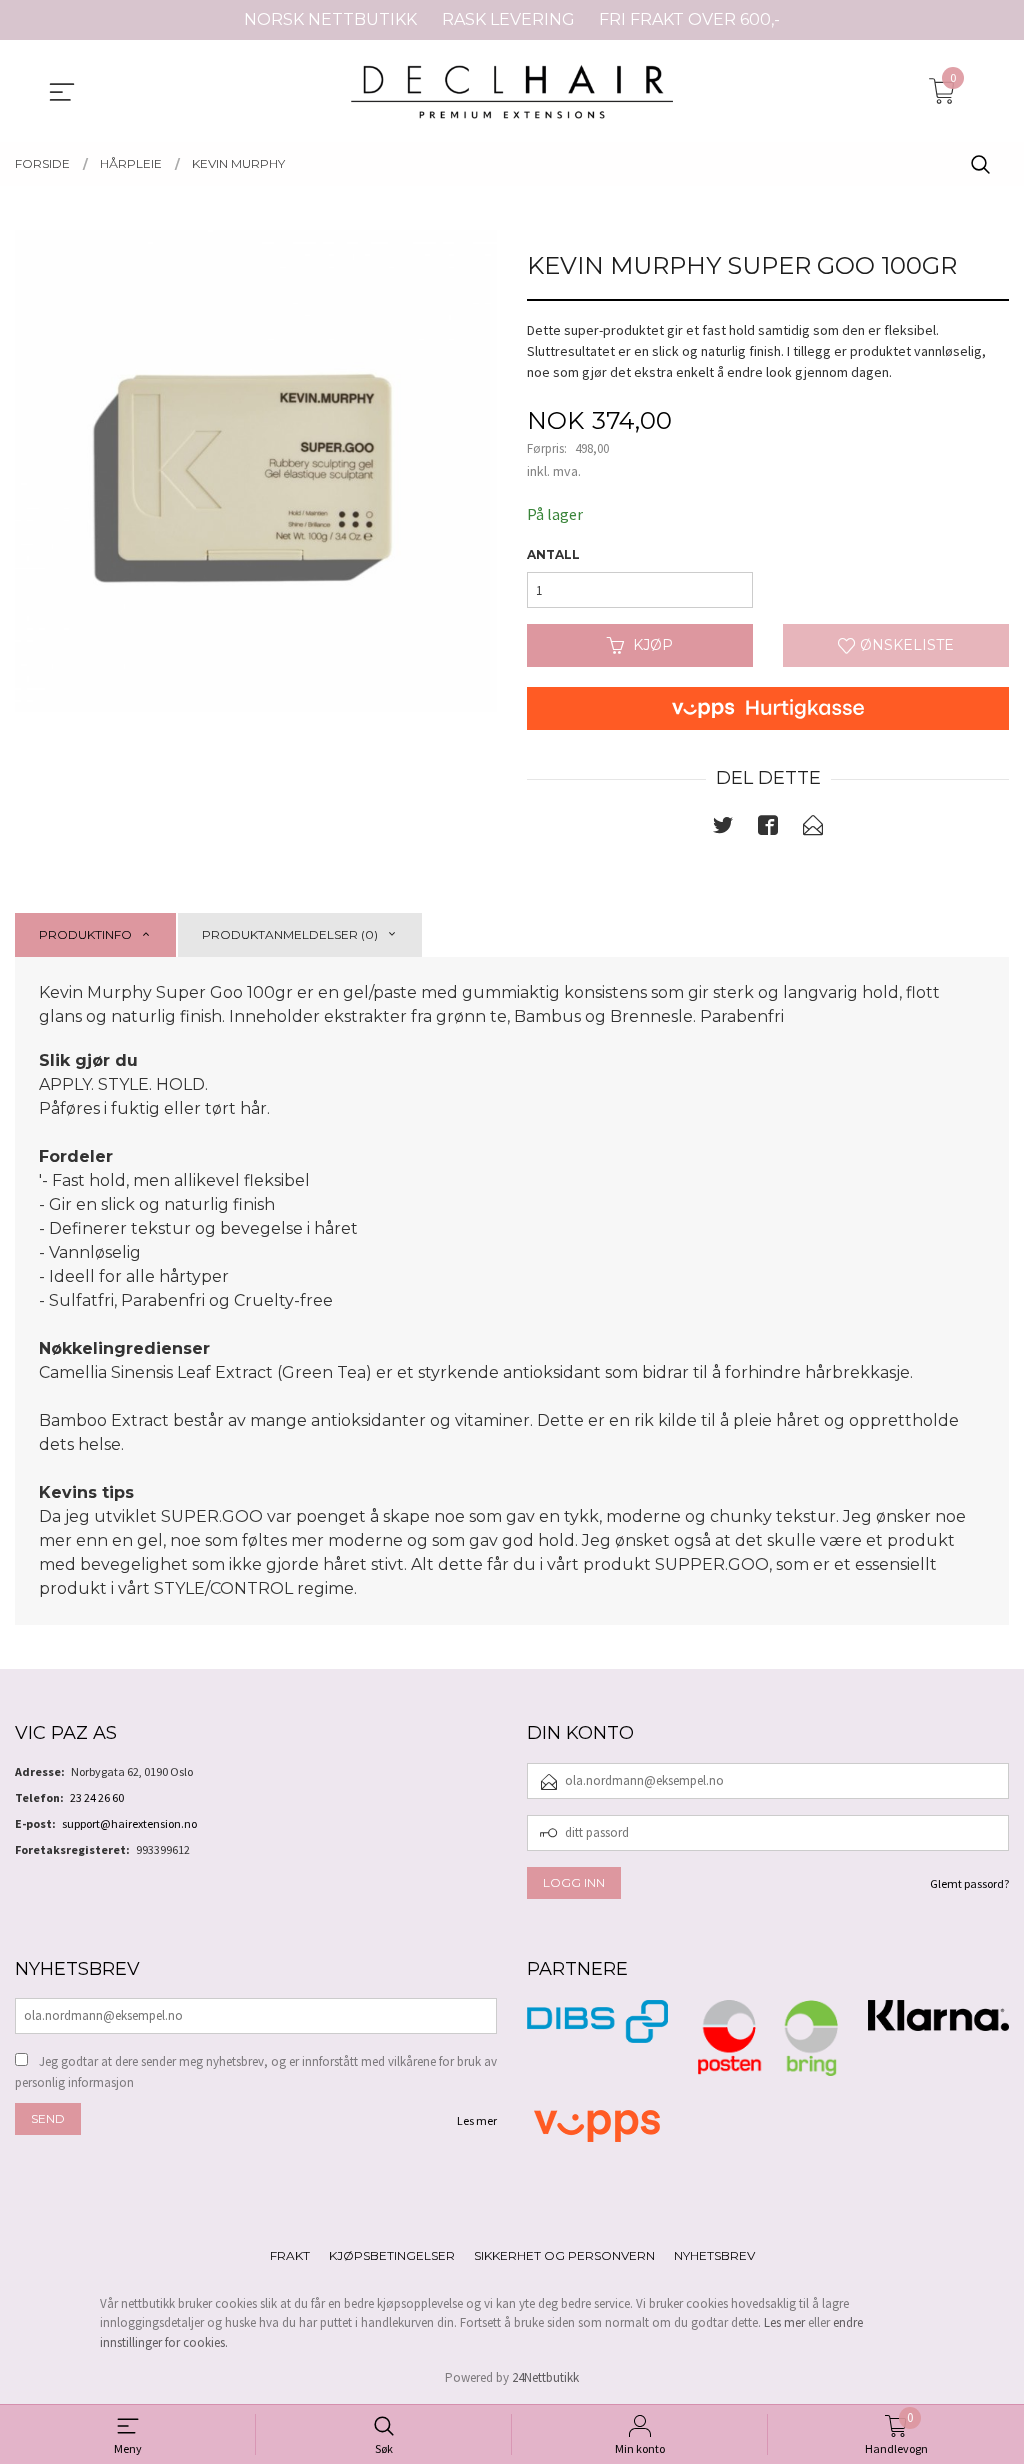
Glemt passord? (969, 1883)
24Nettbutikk (545, 2377)
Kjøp (653, 645)
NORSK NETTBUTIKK (330, 19)
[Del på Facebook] (768, 829)
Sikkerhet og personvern (564, 2255)
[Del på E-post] (813, 829)
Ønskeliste (905, 645)
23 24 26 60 (97, 1797)
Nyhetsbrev (714, 2255)
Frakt (290, 2255)
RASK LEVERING (508, 19)
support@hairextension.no (129, 1823)
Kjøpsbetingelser (392, 2255)
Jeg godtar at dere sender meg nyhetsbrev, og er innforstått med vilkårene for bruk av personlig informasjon (256, 2072)
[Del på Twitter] (723, 829)
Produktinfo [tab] (85, 934)
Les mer (477, 2120)
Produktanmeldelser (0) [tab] (290, 934)
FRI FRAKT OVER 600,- (689, 19)
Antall (553, 554)
